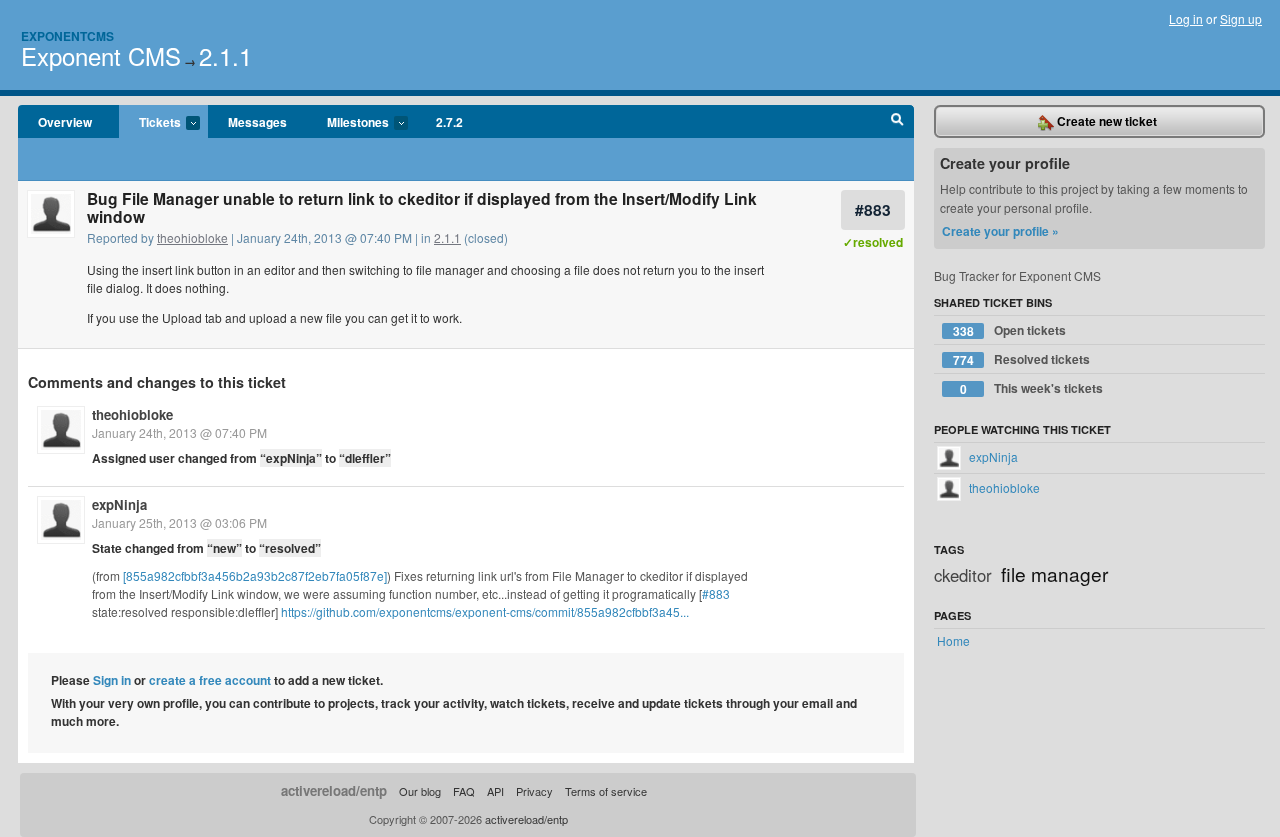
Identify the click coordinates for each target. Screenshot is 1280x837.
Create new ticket (1105, 121)
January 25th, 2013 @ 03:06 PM (179, 522)
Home (953, 640)
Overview (65, 122)
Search (897, 122)
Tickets (150, 123)
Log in (1186, 18)
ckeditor (963, 575)
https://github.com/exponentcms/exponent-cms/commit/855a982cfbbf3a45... (485, 611)
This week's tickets (1032, 388)
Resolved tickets (1022, 359)
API (495, 791)
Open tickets (1010, 330)
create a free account (210, 680)
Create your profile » (1000, 231)
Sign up (1241, 18)
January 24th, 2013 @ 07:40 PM (179, 432)
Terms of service (606, 791)
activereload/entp (334, 790)
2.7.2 (449, 122)
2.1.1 (225, 55)
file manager (1054, 573)
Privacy (534, 791)
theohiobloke (192, 237)
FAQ (464, 791)
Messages (257, 122)
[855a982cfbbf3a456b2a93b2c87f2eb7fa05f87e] (255, 575)
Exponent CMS (101, 55)
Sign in (112, 680)
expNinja (119, 504)
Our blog (420, 791)
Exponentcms (67, 36)
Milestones (348, 123)
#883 (873, 209)
